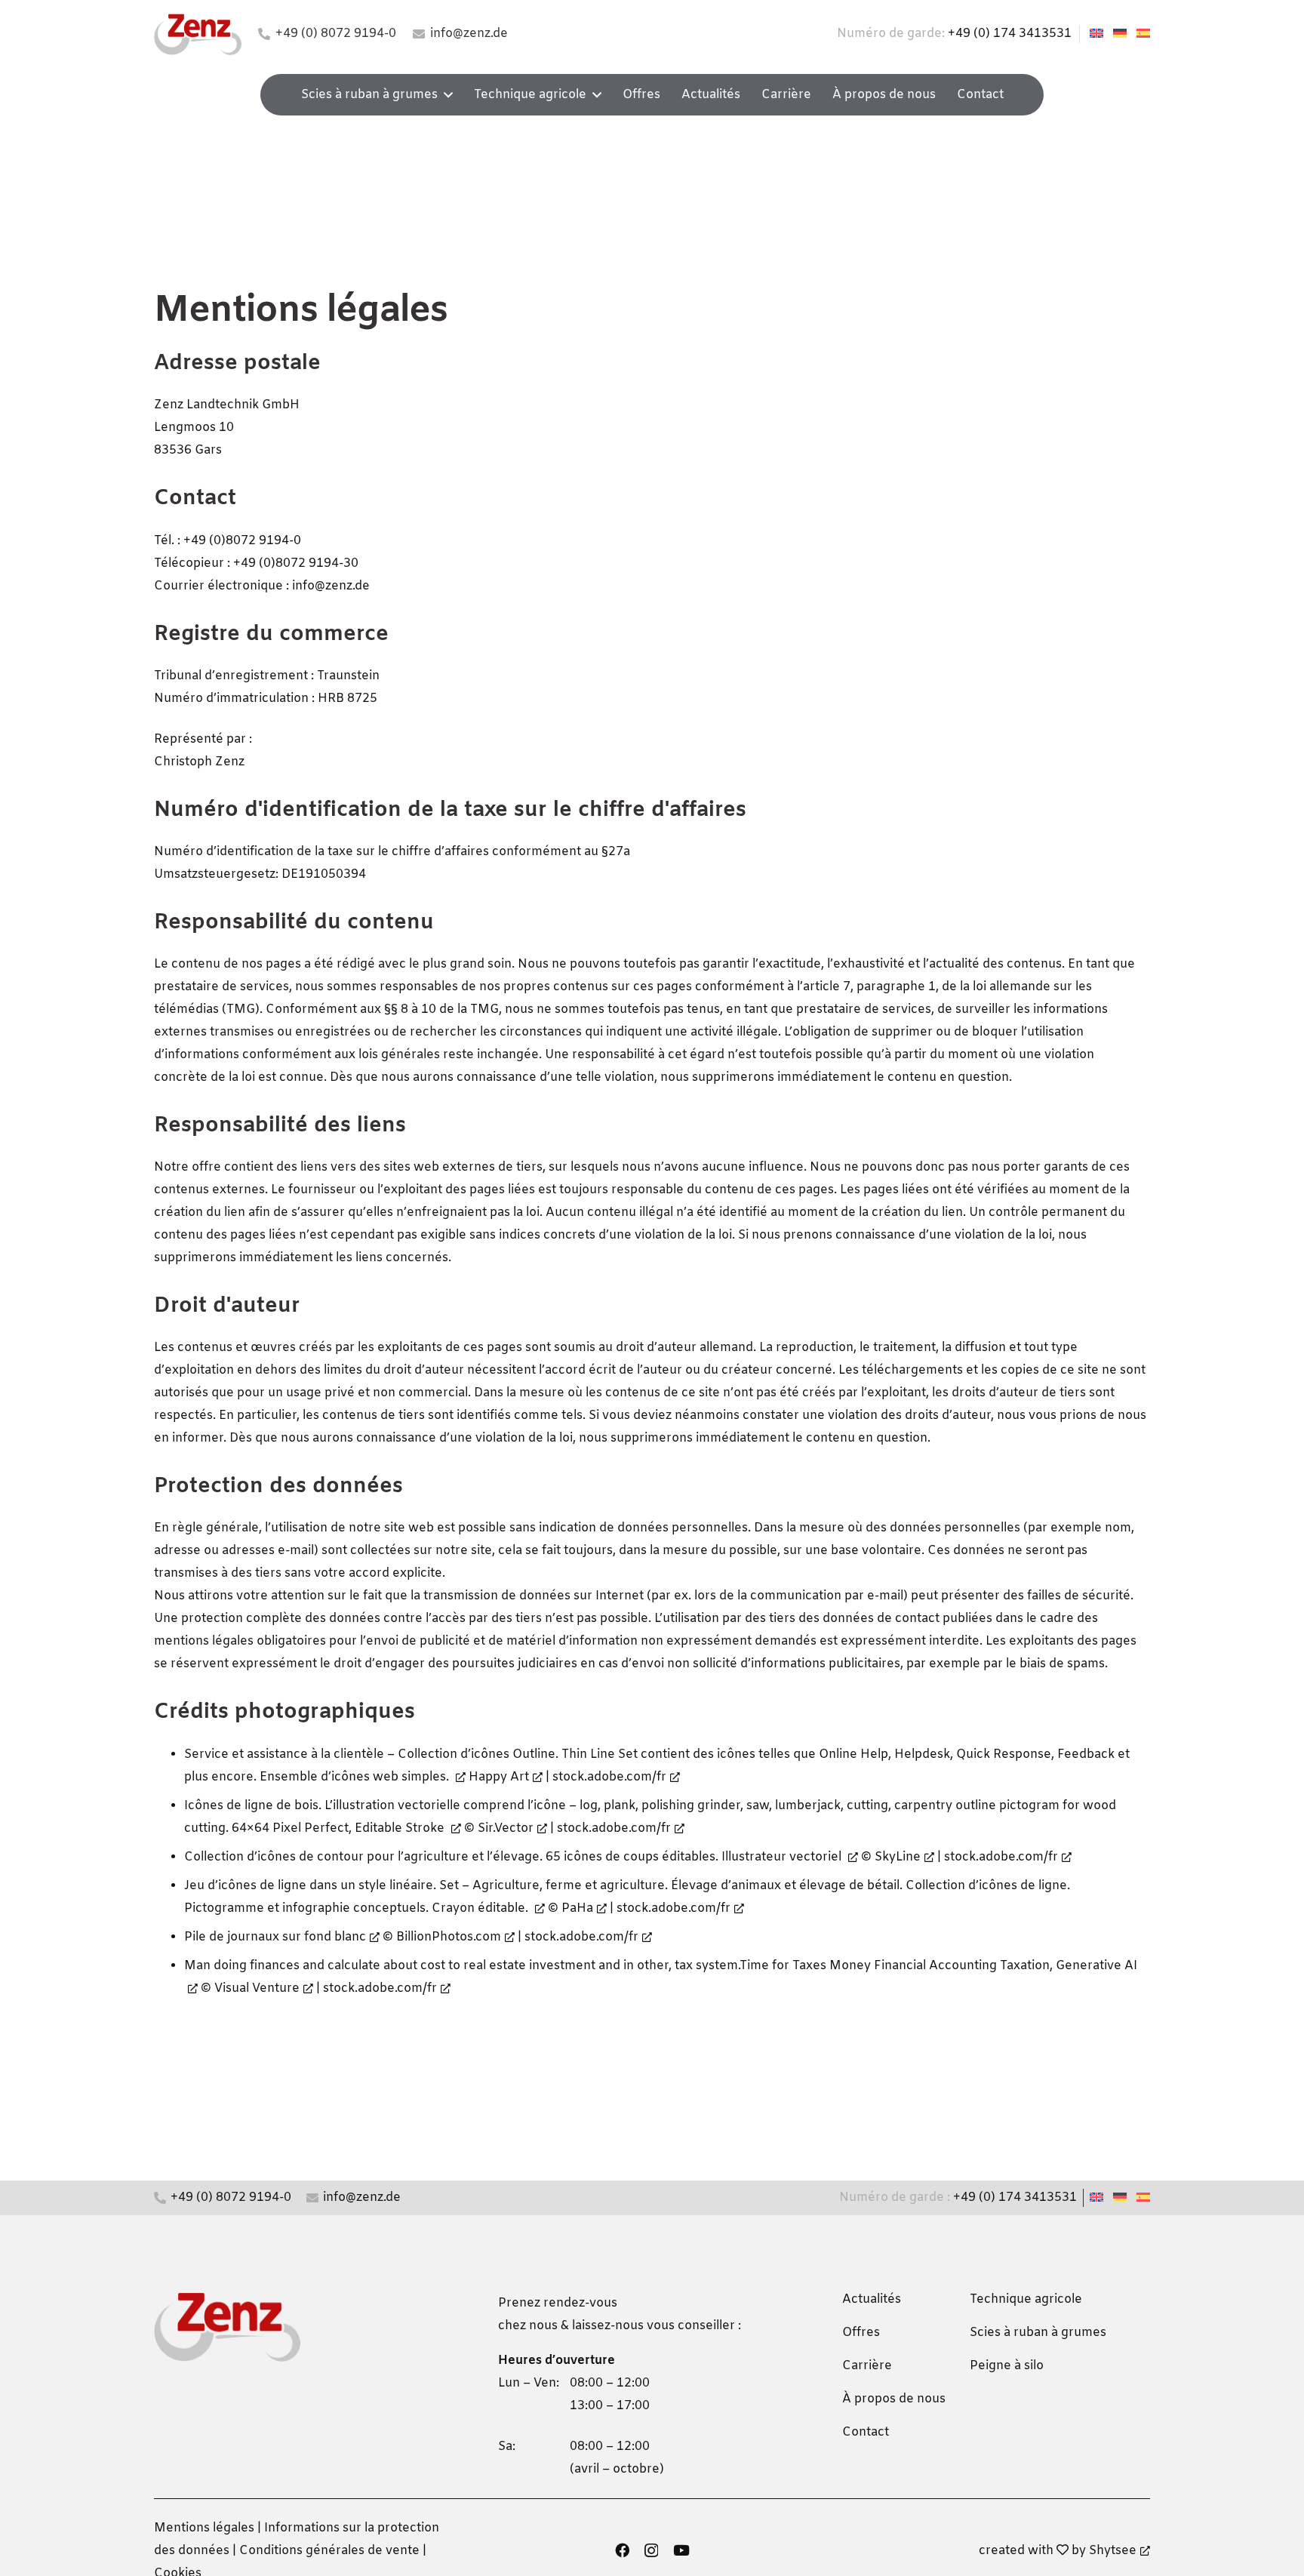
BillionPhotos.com (449, 1937)
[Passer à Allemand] (1122, 34)
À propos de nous (894, 2399)
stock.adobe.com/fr (609, 1777)
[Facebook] (622, 2550)
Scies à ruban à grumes (1038, 2333)
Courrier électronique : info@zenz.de (262, 586)
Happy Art (499, 1777)
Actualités (872, 2299)
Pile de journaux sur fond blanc (275, 1937)
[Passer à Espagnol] (1146, 34)
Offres (861, 2333)
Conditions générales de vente (329, 2551)
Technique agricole (1026, 2299)
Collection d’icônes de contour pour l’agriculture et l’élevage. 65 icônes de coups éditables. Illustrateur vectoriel (514, 1857)
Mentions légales (204, 2528)
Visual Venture (257, 1988)
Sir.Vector (506, 1828)
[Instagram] (651, 2551)
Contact (866, 2432)
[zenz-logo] (198, 34)
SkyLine (898, 1857)
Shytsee (1113, 2551)
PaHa (577, 1908)
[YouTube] (681, 2550)
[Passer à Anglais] (1099, 34)
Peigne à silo (1007, 2366)
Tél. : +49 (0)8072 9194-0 (228, 541)
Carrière (867, 2366)
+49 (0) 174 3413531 (1010, 34)
